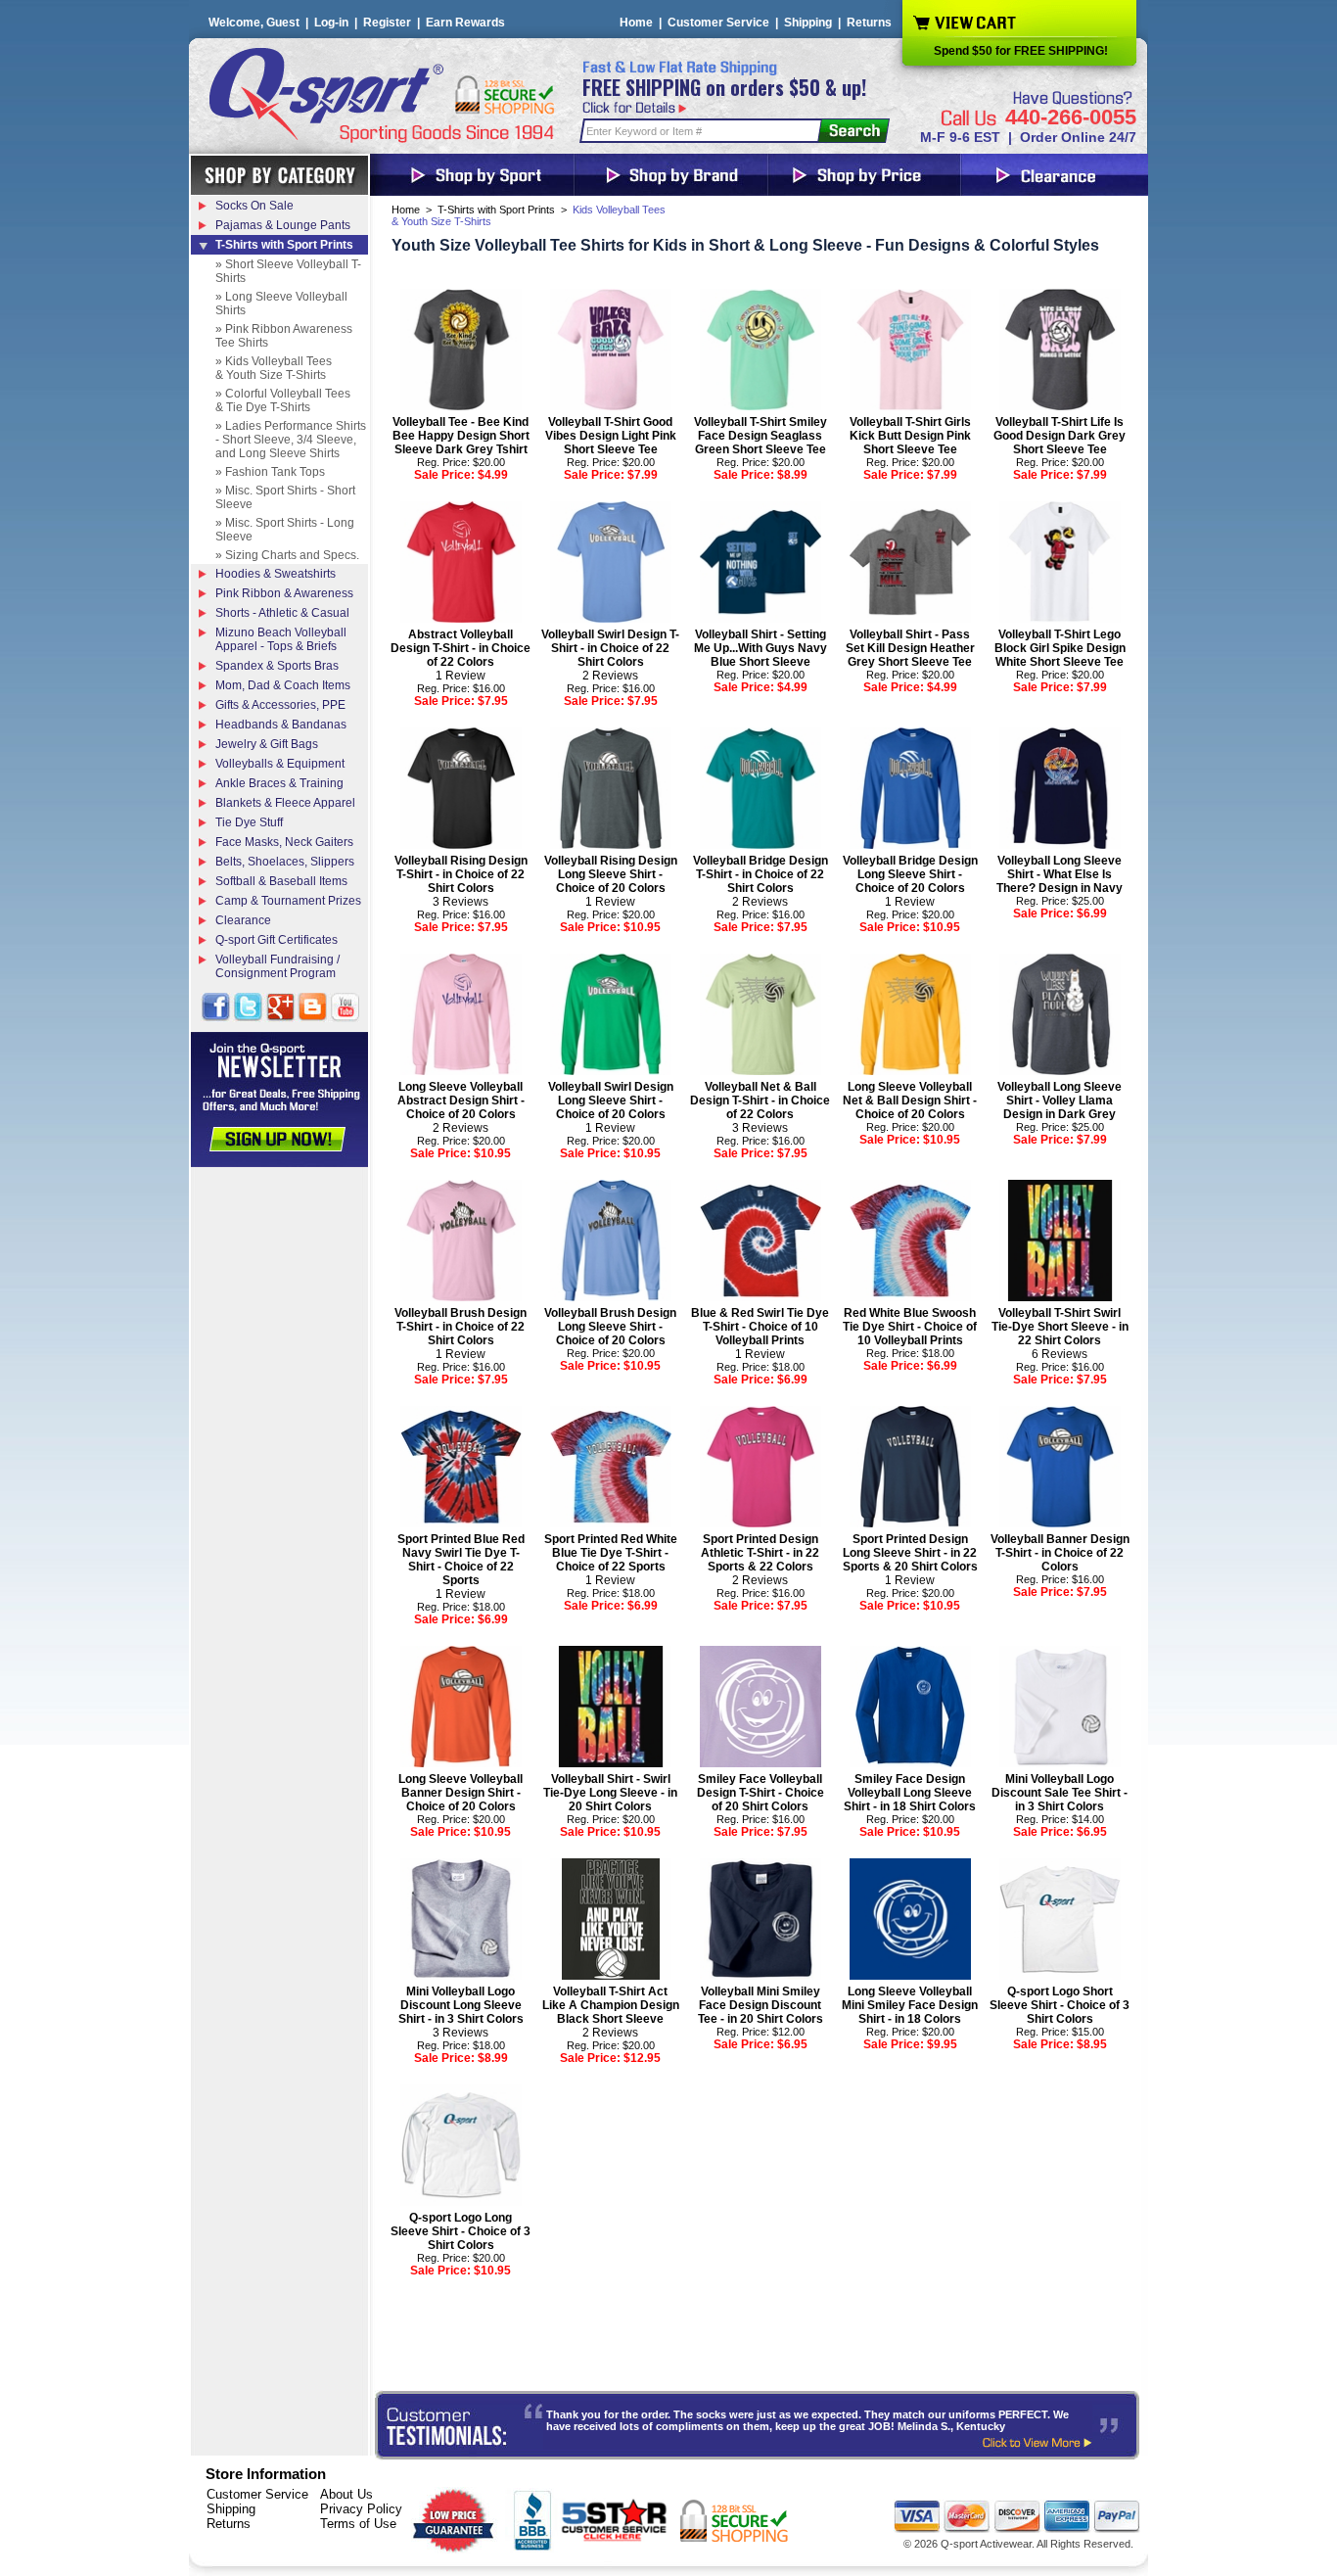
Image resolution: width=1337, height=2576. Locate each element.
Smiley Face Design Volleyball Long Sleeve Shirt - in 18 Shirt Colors (910, 1793)
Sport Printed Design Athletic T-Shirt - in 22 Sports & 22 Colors (760, 1553)
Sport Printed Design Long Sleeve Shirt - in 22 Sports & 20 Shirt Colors (910, 1553)
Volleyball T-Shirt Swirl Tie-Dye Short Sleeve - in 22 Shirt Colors (1060, 1327)
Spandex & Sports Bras (277, 666)
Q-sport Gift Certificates (277, 940)
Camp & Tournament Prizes (288, 901)
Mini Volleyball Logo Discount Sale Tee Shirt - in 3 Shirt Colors (1060, 1793)
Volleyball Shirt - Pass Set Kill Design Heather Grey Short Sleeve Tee (910, 648)
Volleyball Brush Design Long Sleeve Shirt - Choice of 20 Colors (610, 1327)
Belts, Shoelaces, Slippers (285, 862)
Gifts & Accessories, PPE (280, 705)
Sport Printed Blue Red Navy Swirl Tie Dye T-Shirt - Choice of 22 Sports (461, 1560)
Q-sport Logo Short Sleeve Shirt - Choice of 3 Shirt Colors (1060, 2005)
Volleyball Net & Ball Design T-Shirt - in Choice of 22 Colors (760, 1101)
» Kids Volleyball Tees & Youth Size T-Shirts (274, 368)
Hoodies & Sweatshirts (276, 574)
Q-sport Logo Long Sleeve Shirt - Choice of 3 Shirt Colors (461, 2231)
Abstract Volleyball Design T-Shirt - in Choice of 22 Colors (461, 648)
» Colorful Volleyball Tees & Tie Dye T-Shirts (283, 400)
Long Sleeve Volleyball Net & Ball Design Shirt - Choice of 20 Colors (910, 1101)
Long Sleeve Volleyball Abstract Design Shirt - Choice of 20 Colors (461, 1101)
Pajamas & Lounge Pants (283, 225)
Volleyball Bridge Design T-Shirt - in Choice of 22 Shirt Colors (761, 874)
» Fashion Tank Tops (270, 472)
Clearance (243, 920)
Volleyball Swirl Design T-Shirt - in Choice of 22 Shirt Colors (610, 648)
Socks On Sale (254, 206)
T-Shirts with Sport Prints (496, 210)
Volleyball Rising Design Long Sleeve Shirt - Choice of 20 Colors (611, 874)
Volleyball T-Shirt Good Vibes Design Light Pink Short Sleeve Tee (611, 436)
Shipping (808, 23)
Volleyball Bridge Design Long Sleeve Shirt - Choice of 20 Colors (910, 874)
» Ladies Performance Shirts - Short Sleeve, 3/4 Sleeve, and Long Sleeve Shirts (291, 440)
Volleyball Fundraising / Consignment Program (277, 966)
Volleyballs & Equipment (280, 764)
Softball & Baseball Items (281, 881)
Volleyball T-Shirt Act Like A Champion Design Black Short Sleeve (611, 2005)
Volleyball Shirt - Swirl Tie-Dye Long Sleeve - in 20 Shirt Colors (610, 1793)
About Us (346, 2494)
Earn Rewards (465, 23)
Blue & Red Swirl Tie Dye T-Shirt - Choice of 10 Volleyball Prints (760, 1327)
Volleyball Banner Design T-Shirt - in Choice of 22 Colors (1060, 1553)
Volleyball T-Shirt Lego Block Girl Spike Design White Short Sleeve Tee (1060, 648)
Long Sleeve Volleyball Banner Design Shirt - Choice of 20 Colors (461, 1793)
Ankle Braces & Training (279, 783)
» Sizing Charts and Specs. (287, 555)
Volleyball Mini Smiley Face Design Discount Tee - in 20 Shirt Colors (761, 2005)
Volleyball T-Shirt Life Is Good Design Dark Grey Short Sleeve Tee (1060, 436)
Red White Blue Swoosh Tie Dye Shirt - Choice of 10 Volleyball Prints (910, 1327)
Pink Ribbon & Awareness (284, 593)
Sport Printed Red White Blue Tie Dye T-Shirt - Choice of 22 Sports (611, 1553)
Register (387, 23)
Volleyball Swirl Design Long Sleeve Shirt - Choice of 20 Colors (611, 1101)
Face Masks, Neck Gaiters (284, 842)
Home (636, 23)
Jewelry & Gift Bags (267, 744)
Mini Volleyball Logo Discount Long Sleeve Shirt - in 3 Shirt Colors (461, 2005)
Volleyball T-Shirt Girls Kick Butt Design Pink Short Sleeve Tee (910, 436)
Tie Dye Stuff (249, 822)
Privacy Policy (361, 2509)
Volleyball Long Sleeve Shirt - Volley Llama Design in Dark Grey (1060, 1101)
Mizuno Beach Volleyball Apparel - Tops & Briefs (281, 639)
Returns (869, 23)
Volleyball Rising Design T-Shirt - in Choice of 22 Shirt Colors (461, 874)
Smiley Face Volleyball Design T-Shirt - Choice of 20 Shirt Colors (761, 1793)
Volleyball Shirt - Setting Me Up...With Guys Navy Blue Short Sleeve (761, 648)
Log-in (331, 23)
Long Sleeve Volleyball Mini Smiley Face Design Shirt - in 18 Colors (910, 2005)
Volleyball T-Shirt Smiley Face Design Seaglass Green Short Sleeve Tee (761, 436)
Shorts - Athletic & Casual (282, 613)
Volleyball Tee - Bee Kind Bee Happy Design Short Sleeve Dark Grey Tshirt (461, 436)
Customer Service (718, 23)
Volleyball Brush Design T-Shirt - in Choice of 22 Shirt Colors (461, 1327)
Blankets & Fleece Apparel (285, 803)
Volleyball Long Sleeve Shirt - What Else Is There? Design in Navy (1060, 874)
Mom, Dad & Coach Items (283, 685)
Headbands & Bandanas (281, 725)
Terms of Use (358, 2524)
